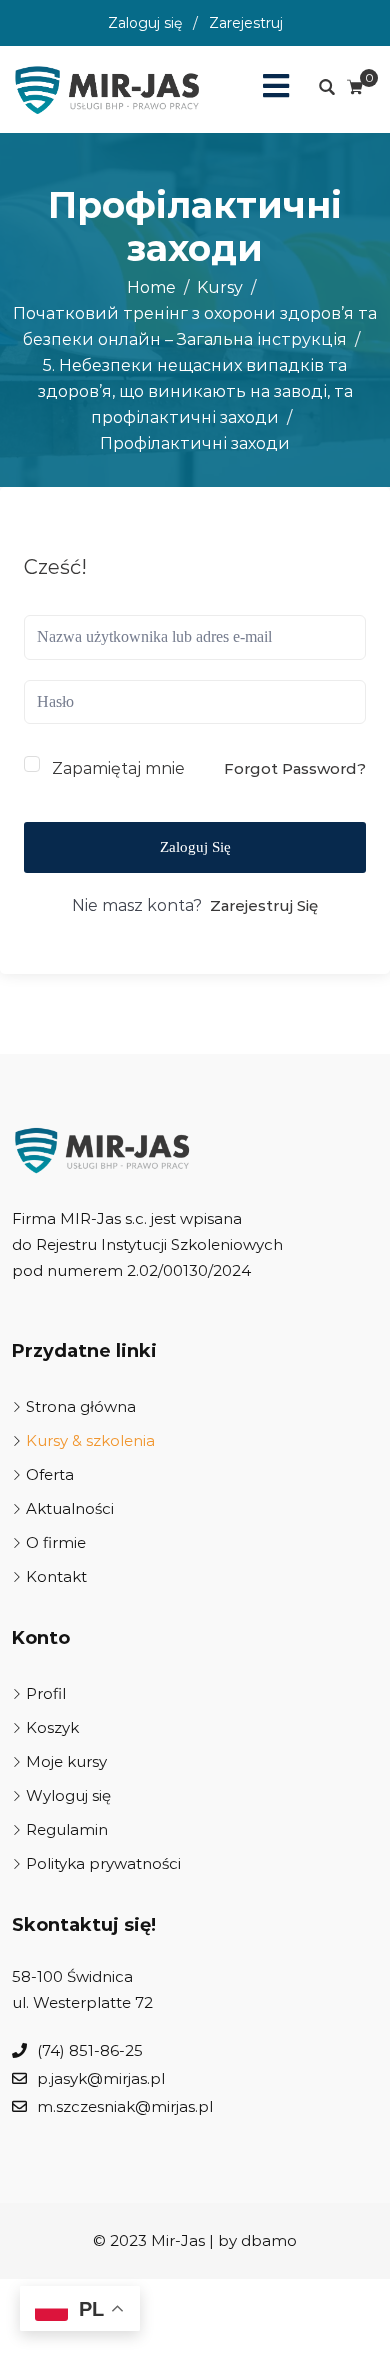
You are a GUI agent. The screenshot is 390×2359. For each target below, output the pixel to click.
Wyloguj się (68, 1795)
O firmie (56, 1542)
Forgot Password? (295, 768)
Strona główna (81, 1406)
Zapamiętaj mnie (118, 768)
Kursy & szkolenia (90, 1440)
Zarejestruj (246, 23)
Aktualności (70, 1508)
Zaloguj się (145, 23)
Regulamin (67, 1829)
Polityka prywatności (103, 1863)
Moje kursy (66, 1761)
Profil (46, 1693)
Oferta (50, 1474)
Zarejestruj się (264, 905)
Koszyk (52, 1727)
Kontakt (56, 1576)
